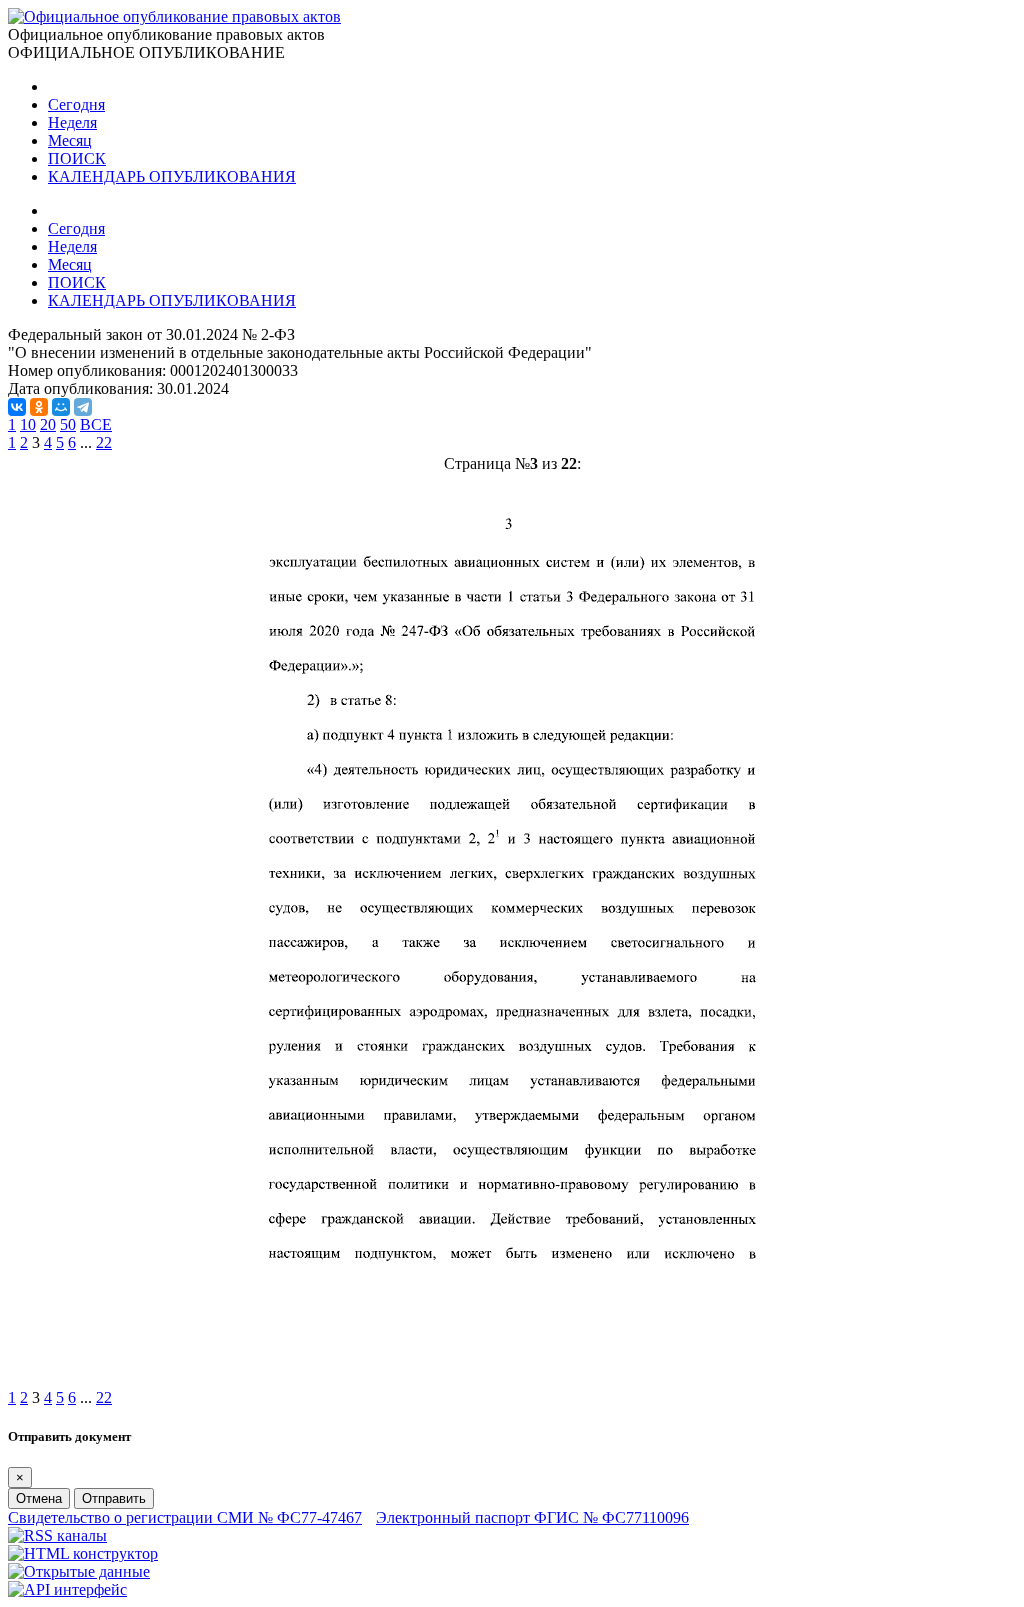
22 (104, 442)
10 (28, 424)
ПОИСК (77, 158)
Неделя (72, 122)
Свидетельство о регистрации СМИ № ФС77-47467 (185, 1517)
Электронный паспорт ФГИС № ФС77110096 (532, 1517)
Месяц (70, 140)
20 (48, 424)
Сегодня (76, 104)
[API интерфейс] (67, 1589)
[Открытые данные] (79, 1571)
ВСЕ (96, 424)
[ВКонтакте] (17, 407)
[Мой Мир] (61, 407)
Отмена (39, 1498)
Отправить (114, 1498)
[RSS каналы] (57, 1535)
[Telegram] (83, 407)
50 (68, 424)
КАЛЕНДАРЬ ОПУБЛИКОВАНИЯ (172, 176)
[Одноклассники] (39, 407)
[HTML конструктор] (83, 1553)
